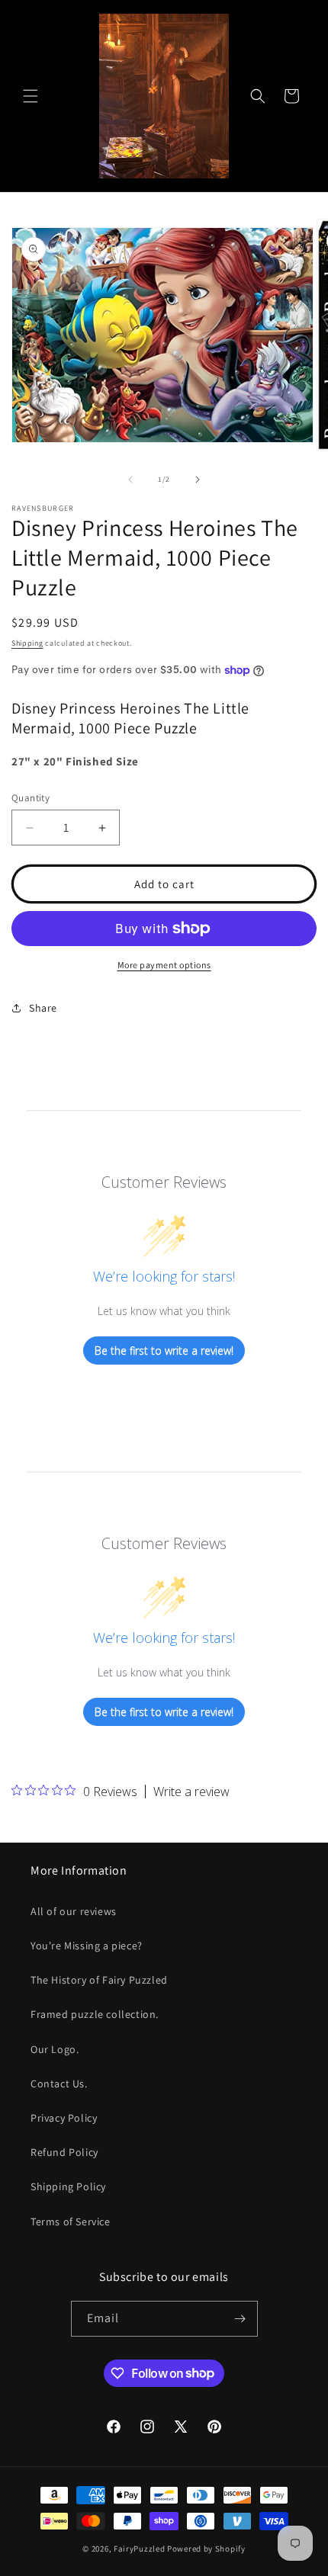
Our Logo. (55, 2049)
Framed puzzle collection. (95, 2014)
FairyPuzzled (139, 2549)
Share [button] (43, 1008)
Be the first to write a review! (164, 1351)
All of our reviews (74, 1911)
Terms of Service (71, 2222)
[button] (31, 96)
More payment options (164, 965)
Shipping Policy (68, 2186)
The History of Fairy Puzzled (99, 1980)
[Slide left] (130, 480)
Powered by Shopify (206, 2549)
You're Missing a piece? (87, 1946)
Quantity (31, 798)
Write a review (191, 1792)
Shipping (27, 643)
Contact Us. (59, 2084)
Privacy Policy (64, 2118)
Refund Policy (64, 2152)
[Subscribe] (240, 2319)
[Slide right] (198, 480)
